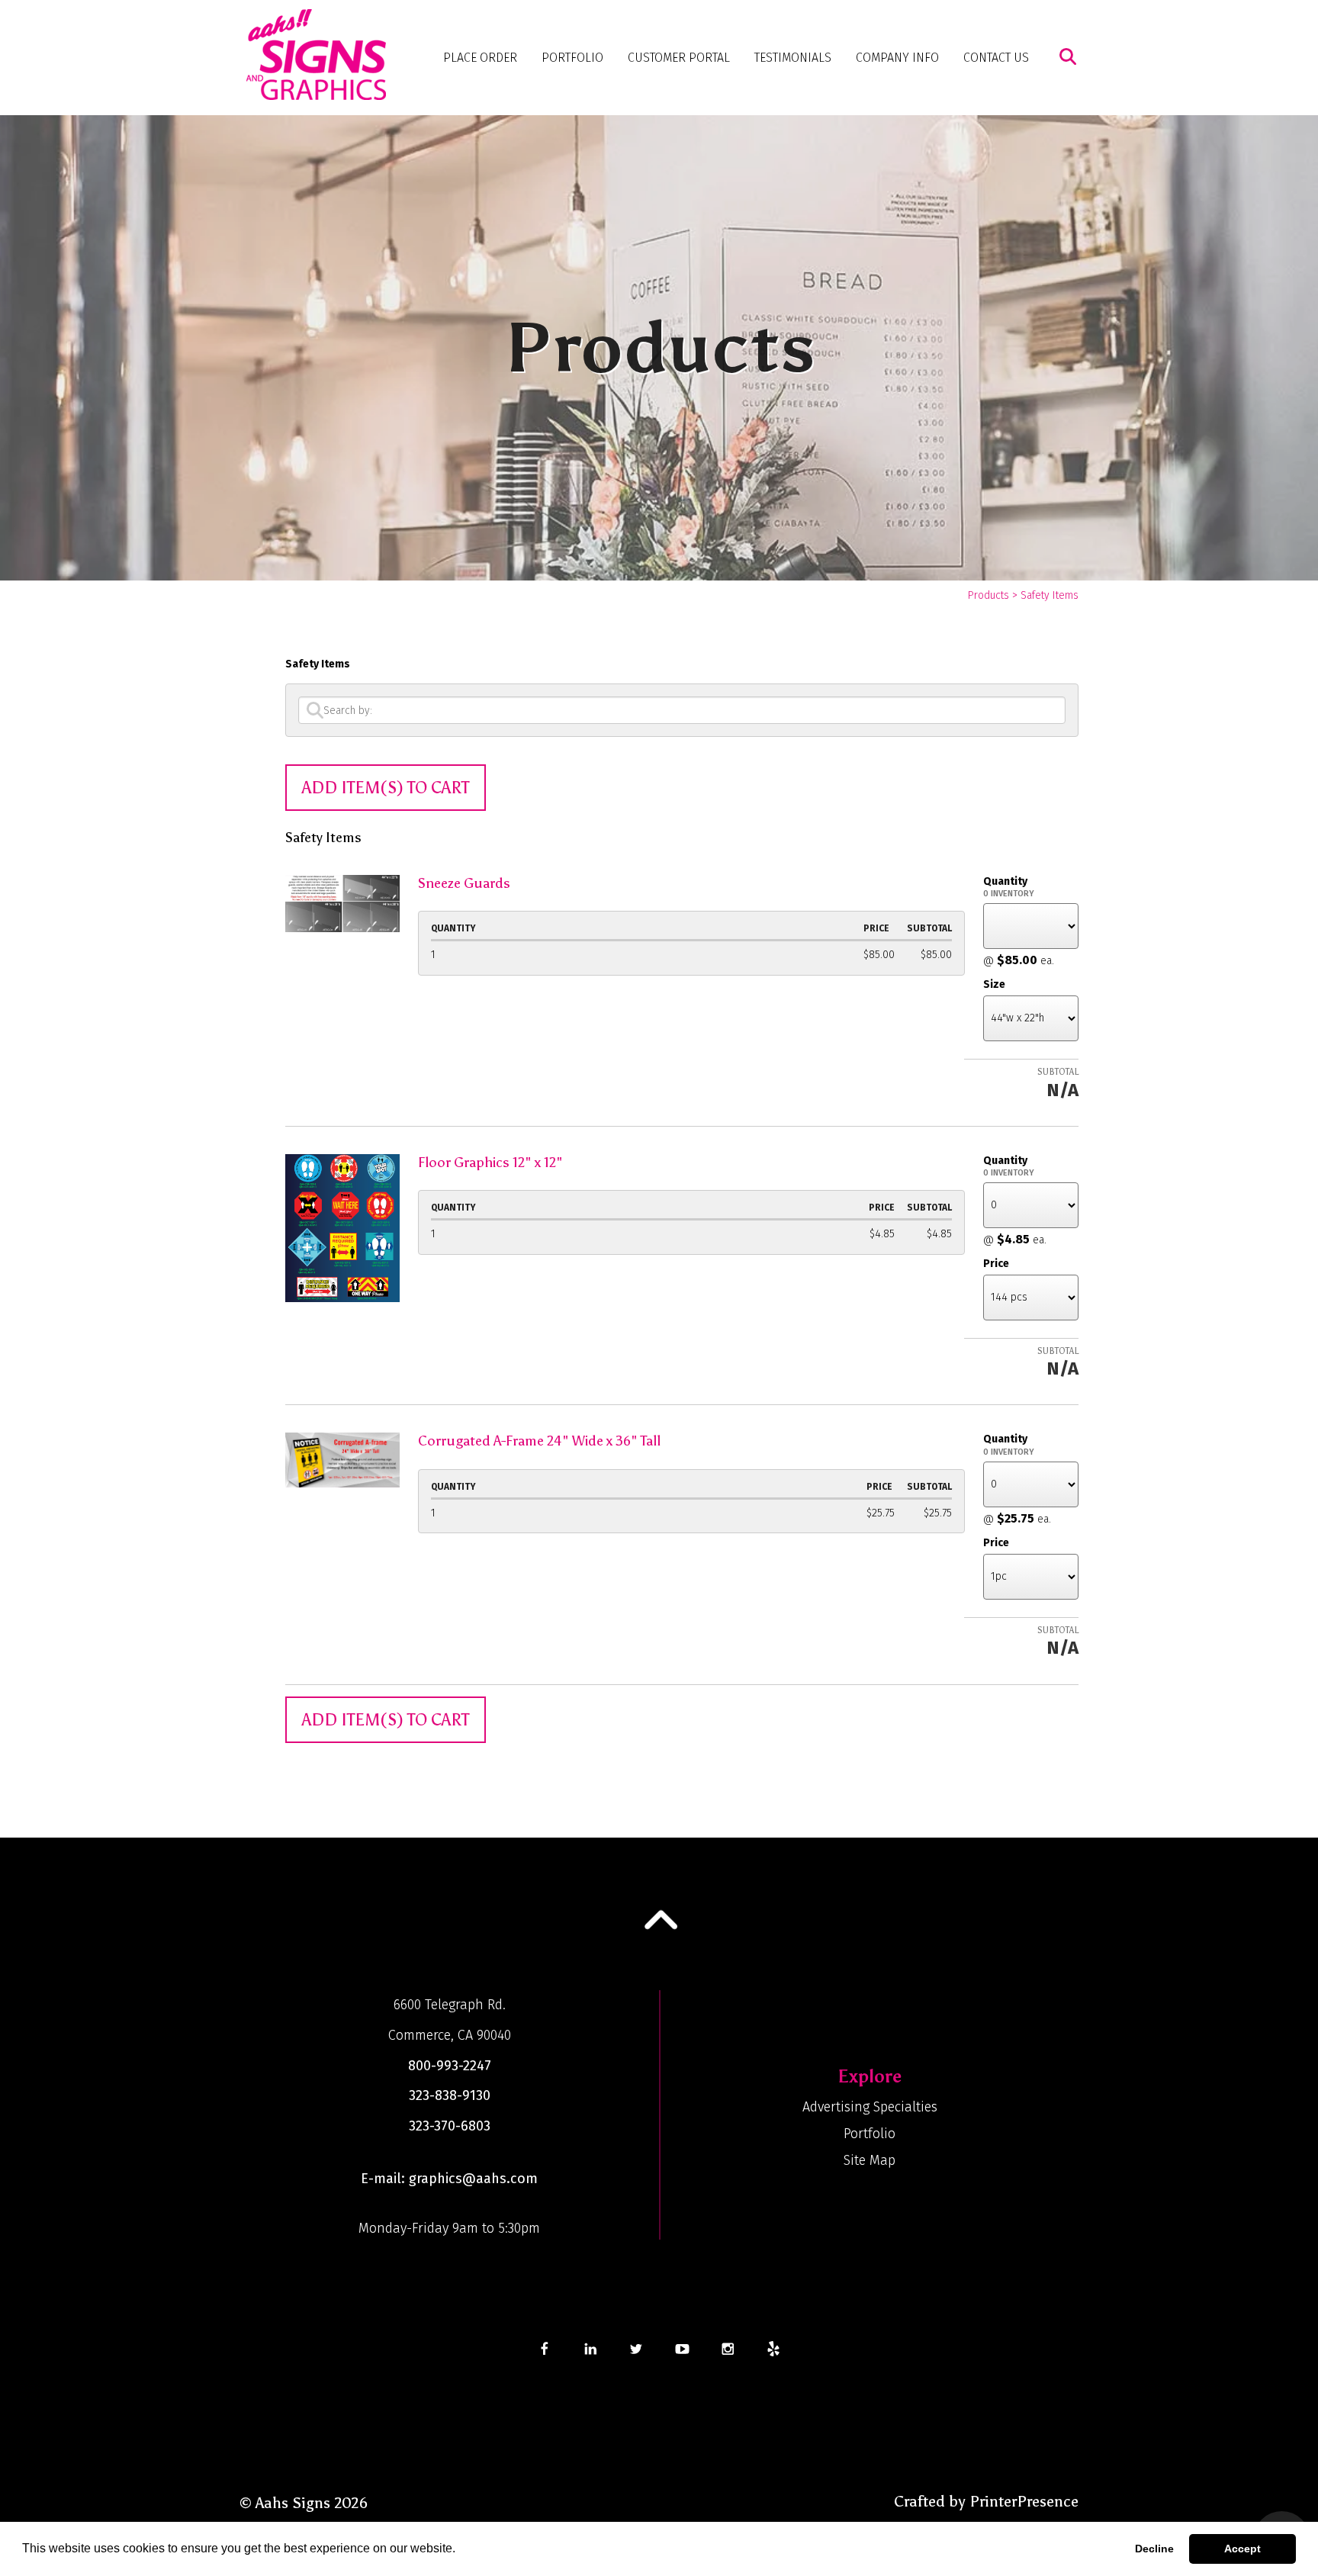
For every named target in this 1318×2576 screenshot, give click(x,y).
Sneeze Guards (464, 883)
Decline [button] (1154, 2549)
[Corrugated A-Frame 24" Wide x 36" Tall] (342, 1459)
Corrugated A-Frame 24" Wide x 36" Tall (539, 1441)
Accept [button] (1242, 2549)
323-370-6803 (450, 2126)
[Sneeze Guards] (342, 902)
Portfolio (572, 58)
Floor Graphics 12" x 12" (490, 1163)
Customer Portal (679, 58)
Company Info (897, 58)
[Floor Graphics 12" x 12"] (342, 1226)
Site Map (870, 2160)
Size (994, 984)
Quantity (1005, 881)
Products (988, 595)
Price (996, 1264)
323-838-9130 (450, 2095)
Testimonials (793, 58)
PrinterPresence (1024, 2501)
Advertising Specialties (870, 2107)
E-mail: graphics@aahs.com (449, 2179)
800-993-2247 (450, 2066)
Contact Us (996, 58)
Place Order (480, 58)
